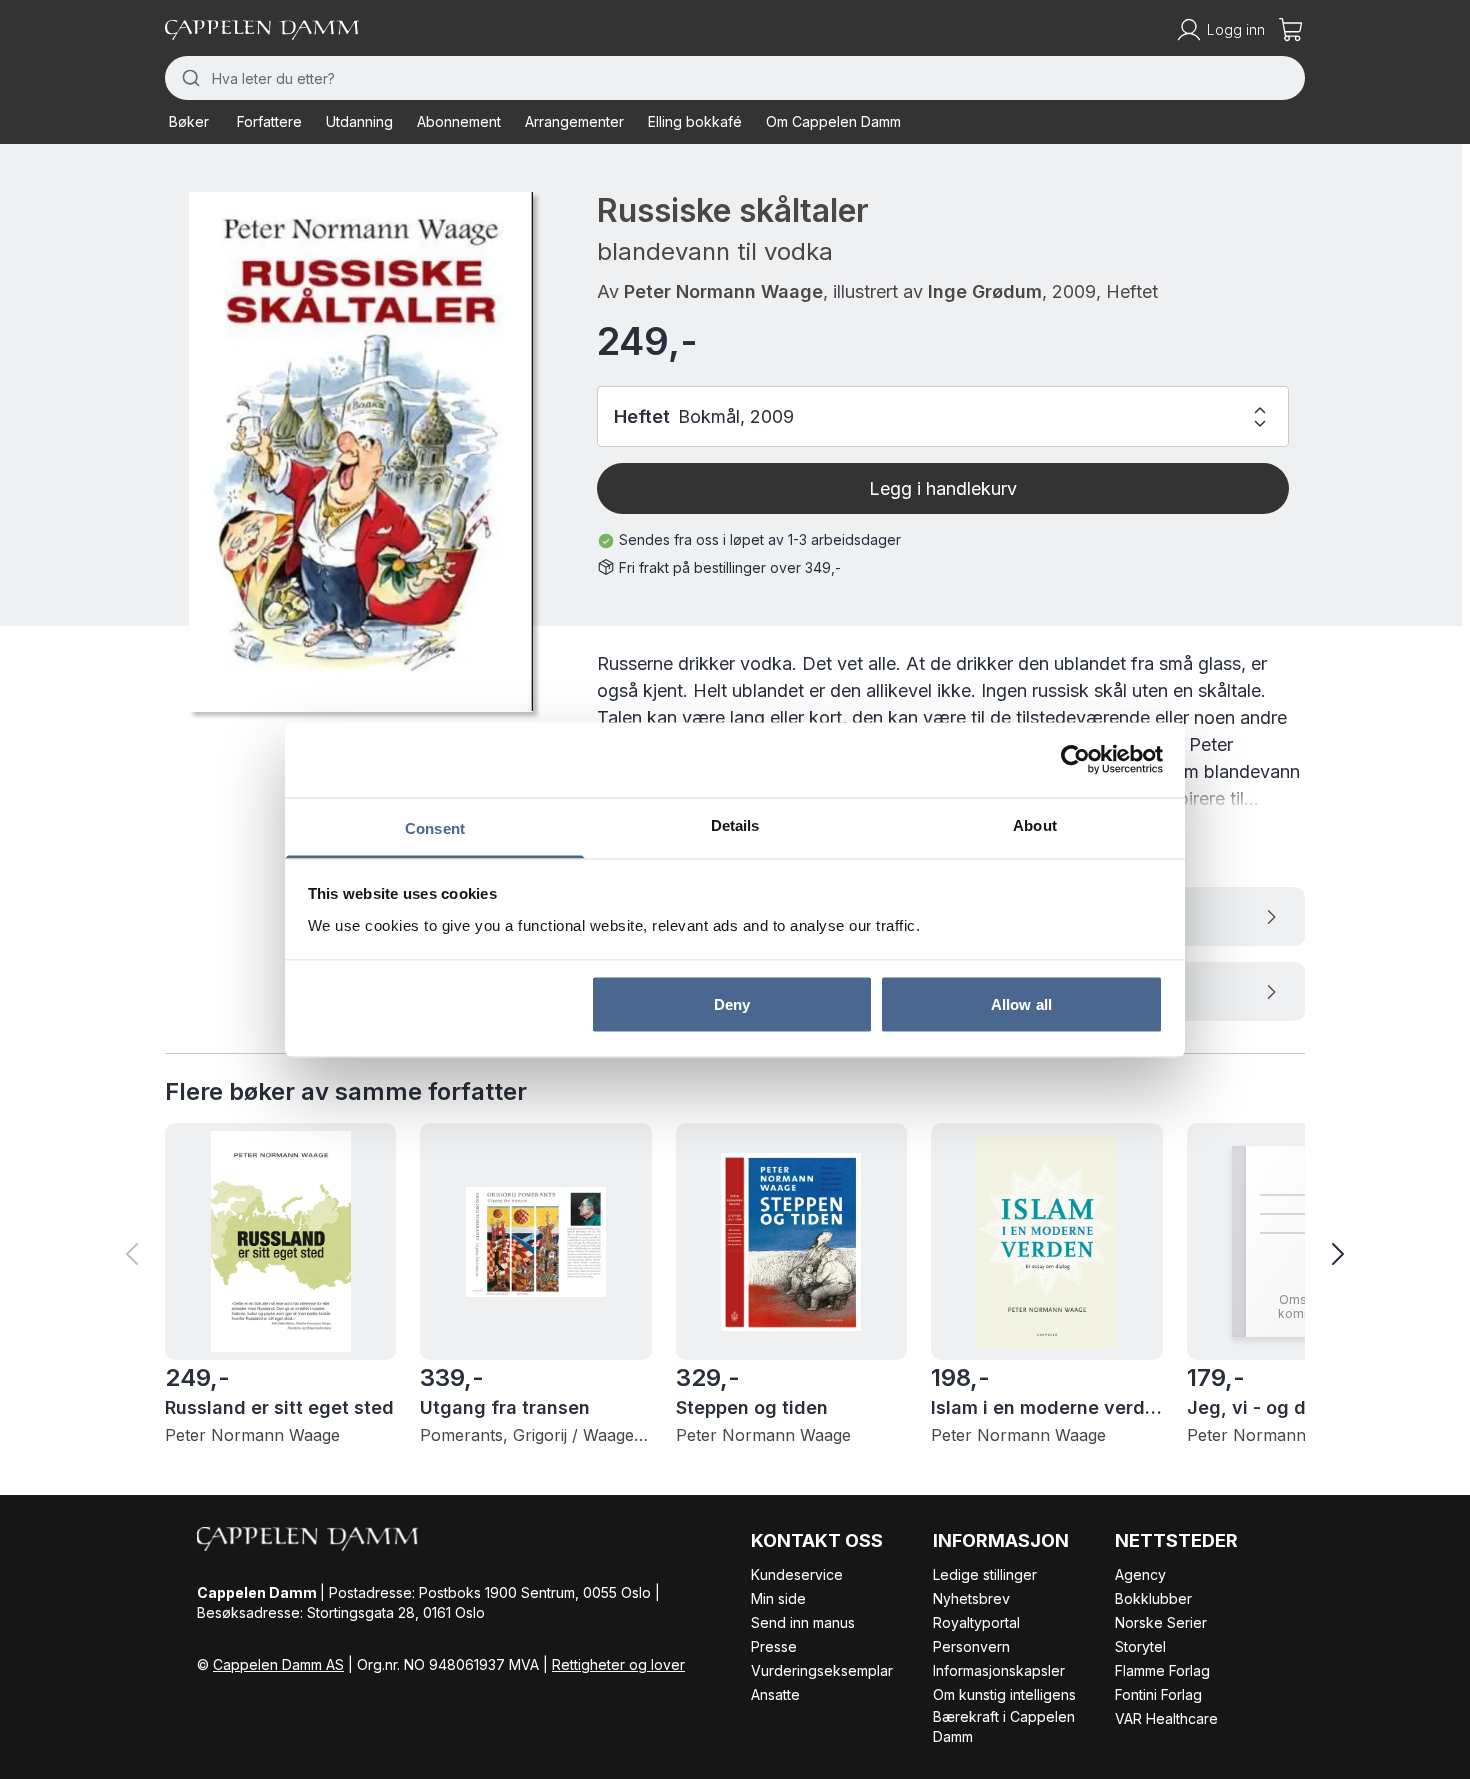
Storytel (1140, 1646)
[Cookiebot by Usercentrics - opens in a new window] (1075, 760)
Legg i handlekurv (943, 488)
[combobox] (735, 78)
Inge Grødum (985, 291)
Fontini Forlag (1158, 1694)
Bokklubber (1153, 1598)
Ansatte (775, 1694)
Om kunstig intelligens (1004, 1694)
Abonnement (459, 121)
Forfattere (269, 121)
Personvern (971, 1646)
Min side (778, 1598)
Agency (1140, 1574)
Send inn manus (803, 1622)
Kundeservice (797, 1574)
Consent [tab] (435, 827)
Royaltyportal (976, 1622)
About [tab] (1035, 824)
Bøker (189, 121)
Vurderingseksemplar (822, 1670)
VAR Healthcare (1166, 1718)
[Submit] (188, 78)
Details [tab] (735, 824)
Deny (732, 1004)
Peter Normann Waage (723, 291)
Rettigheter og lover (618, 1664)
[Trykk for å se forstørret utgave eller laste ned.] (361, 451)
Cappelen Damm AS (278, 1664)
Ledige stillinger (985, 1574)
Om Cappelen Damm (833, 121)
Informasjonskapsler (999, 1670)
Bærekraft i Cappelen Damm (1004, 1726)
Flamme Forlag (1162, 1670)
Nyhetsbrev (971, 1598)
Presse (774, 1646)
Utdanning (359, 121)
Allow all (1021, 1004)
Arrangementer (574, 121)
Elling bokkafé (695, 121)
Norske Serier (1161, 1622)
